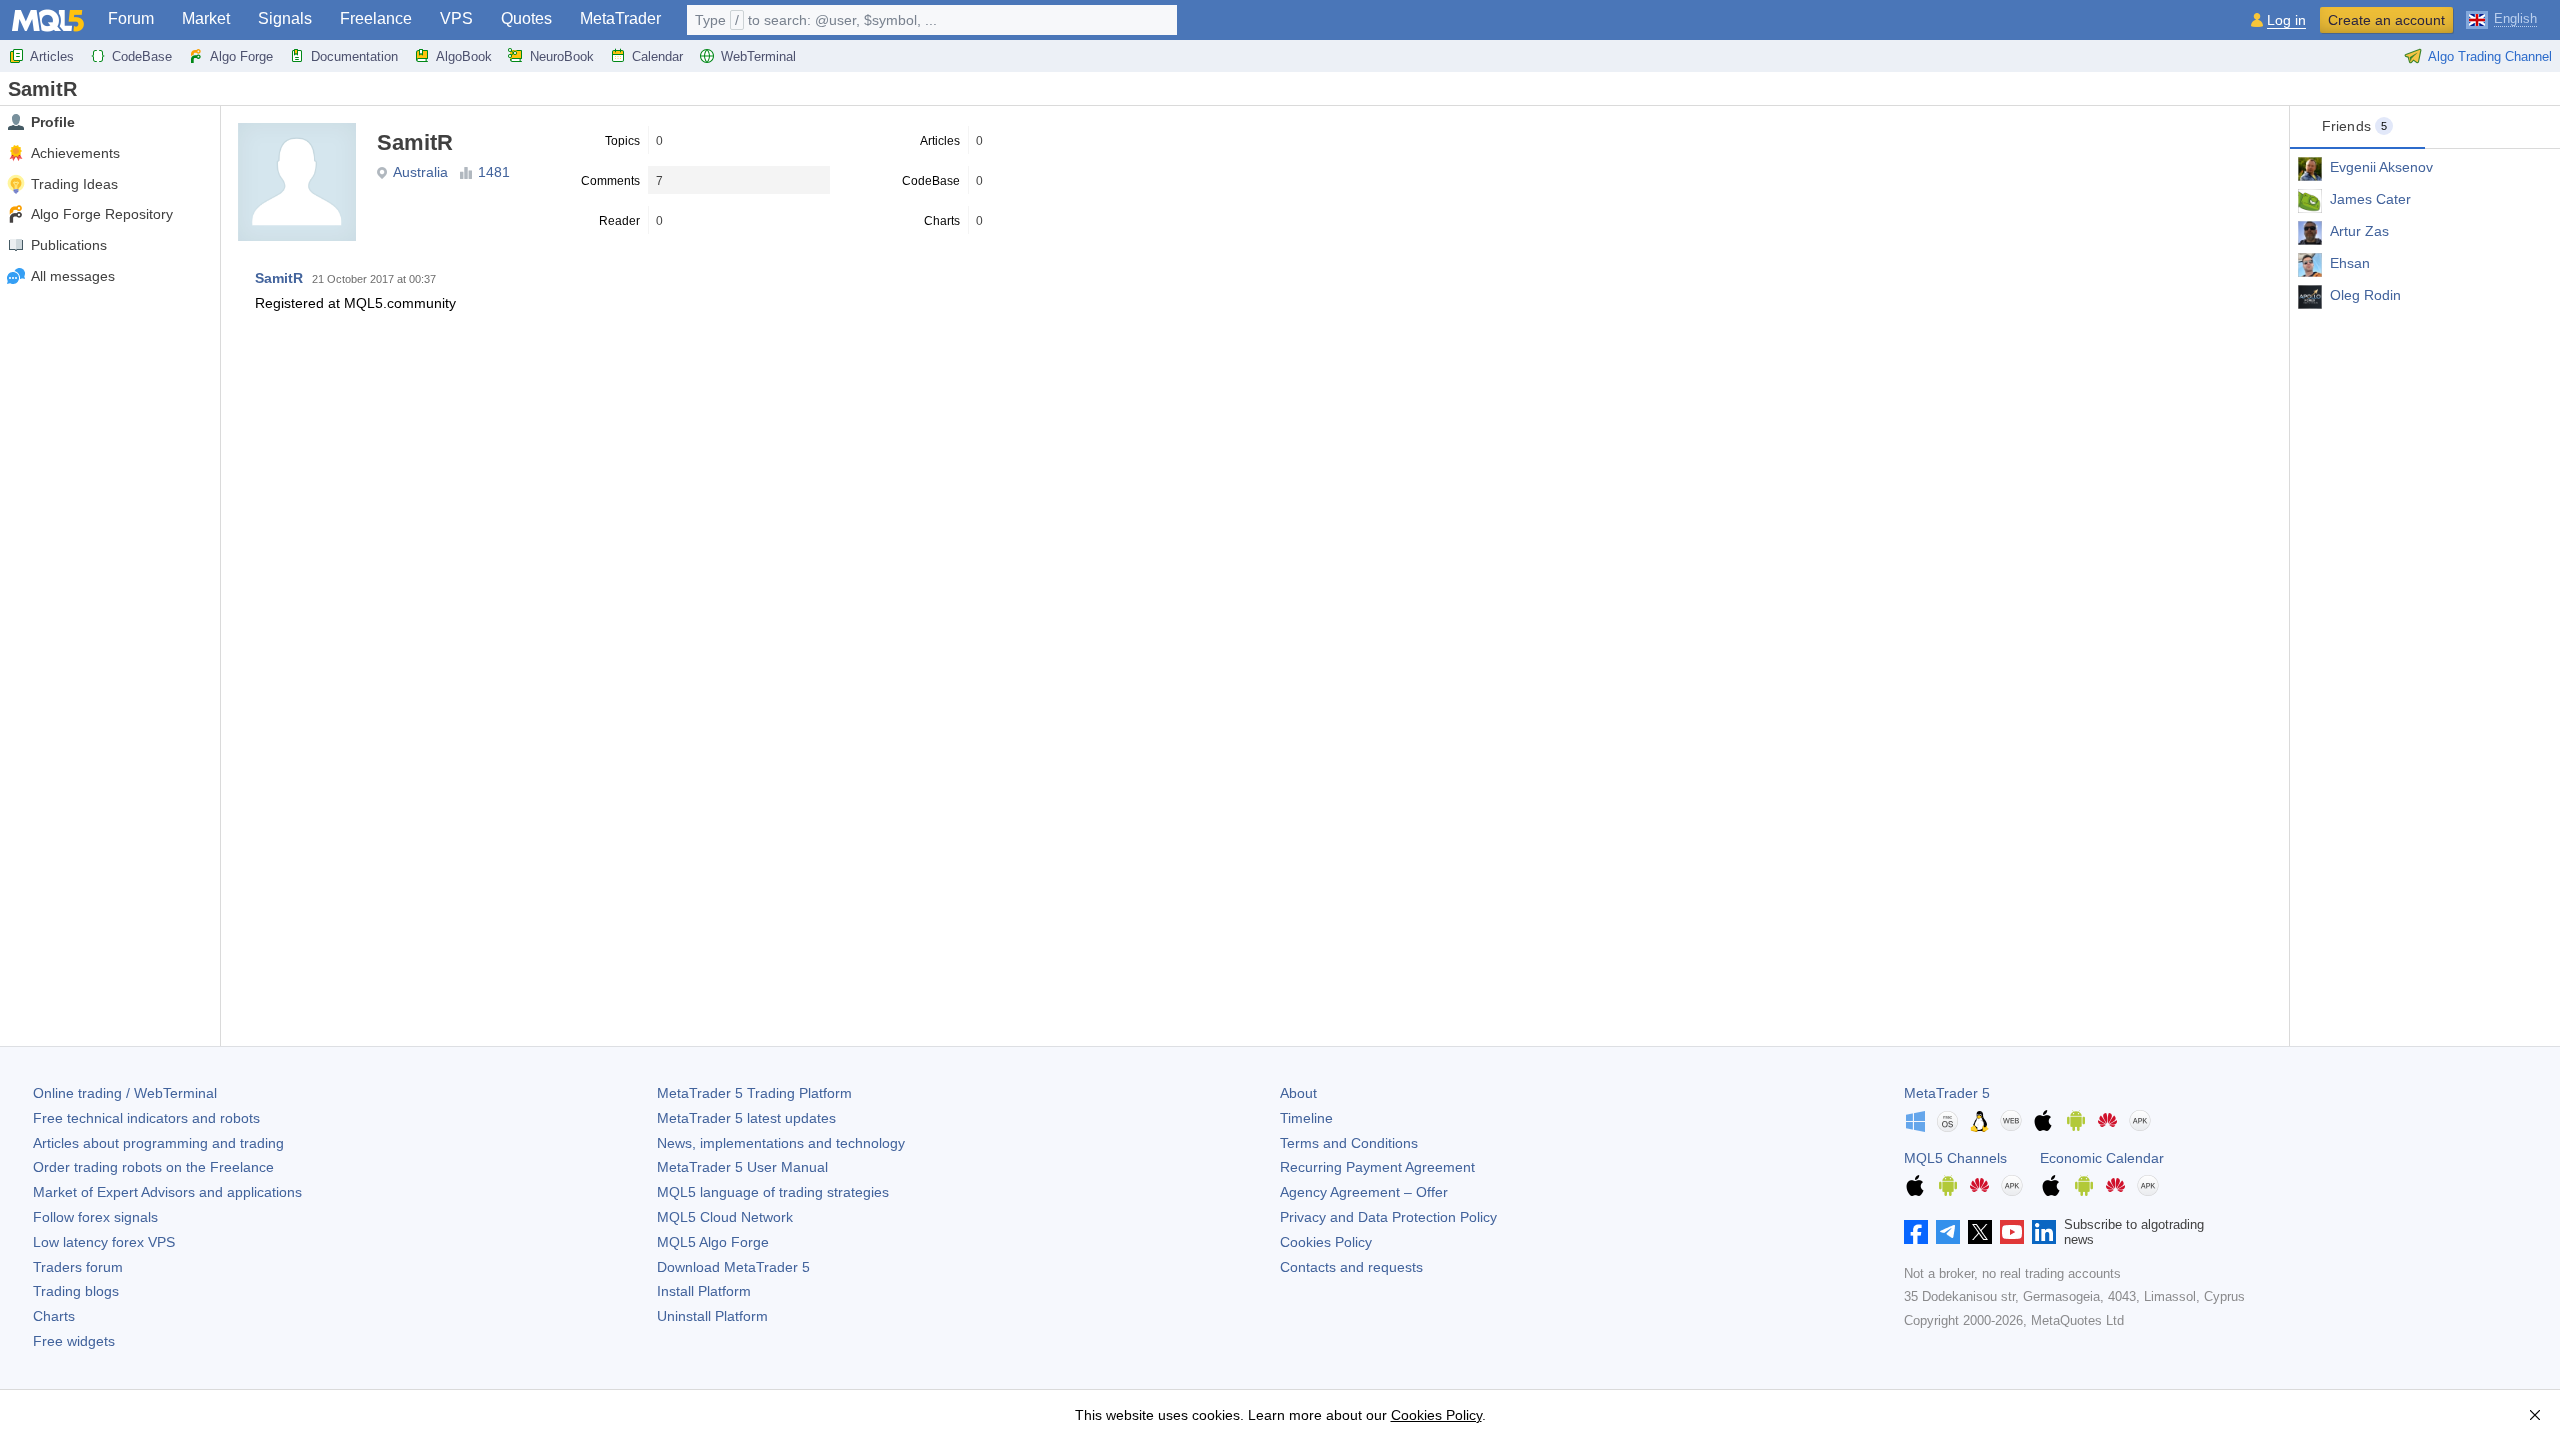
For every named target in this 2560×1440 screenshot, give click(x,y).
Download (733, 1267)
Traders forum (78, 1267)
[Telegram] (1948, 1232)
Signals (285, 18)
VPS (456, 18)
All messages (73, 276)
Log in (2286, 20)
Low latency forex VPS (104, 1242)
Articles (52, 56)
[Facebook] (1916, 1232)
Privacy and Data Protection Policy (1388, 1217)
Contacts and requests (1351, 1267)
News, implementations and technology (781, 1143)
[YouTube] (2012, 1232)
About (1298, 1093)
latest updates (746, 1118)
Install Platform (704, 1291)
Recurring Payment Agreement (1377, 1167)
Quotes (526, 18)
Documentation (354, 56)
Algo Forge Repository (102, 214)
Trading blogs (76, 1291)
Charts (54, 1316)
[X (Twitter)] (1980, 1232)
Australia (420, 172)
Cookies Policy (1326, 1242)
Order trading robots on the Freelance (153, 1167)
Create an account (2386, 20)
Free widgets (74, 1341)
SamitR (279, 278)
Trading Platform (754, 1093)
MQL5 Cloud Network (725, 1217)
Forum (131, 18)
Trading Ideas (74, 184)
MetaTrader (620, 18)
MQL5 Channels (1955, 1158)
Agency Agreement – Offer (1364, 1192)
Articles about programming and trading (158, 1143)
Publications (69, 245)
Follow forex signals (95, 1217)
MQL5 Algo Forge (713, 1242)
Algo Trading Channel (2490, 56)
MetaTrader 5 (1947, 1093)
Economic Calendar (2102, 1158)
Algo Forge (241, 56)
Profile (53, 122)
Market (206, 18)
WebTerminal (758, 56)
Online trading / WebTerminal (125, 1093)
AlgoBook (464, 56)
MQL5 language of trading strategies (773, 1192)
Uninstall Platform (712, 1316)
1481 (494, 172)
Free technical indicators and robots (146, 1118)
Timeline (1306, 1118)
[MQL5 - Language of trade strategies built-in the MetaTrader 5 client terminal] (48, 20)
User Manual (742, 1167)
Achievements (75, 153)
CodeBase (142, 56)
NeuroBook (562, 56)
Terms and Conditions (1349, 1143)
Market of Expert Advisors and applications (167, 1192)
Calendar (657, 56)
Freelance (376, 18)
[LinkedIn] (2044, 1232)
